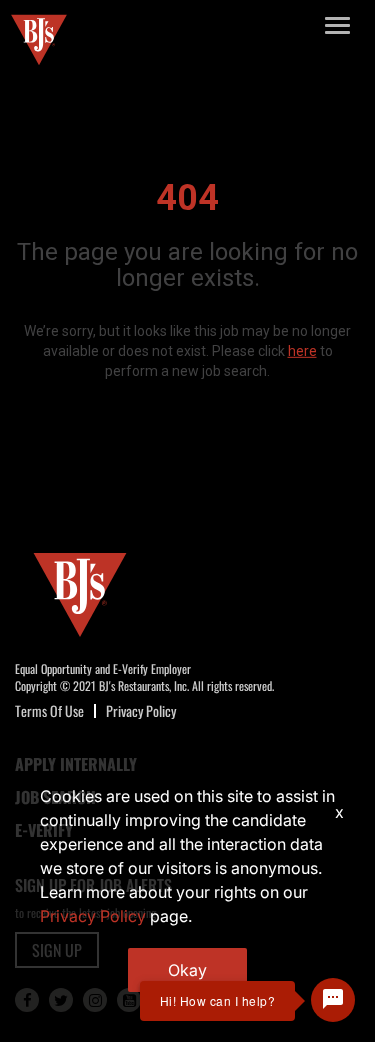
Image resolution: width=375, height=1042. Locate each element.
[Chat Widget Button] (333, 1000)
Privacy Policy (141, 710)
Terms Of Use (49, 710)
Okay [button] (187, 970)
